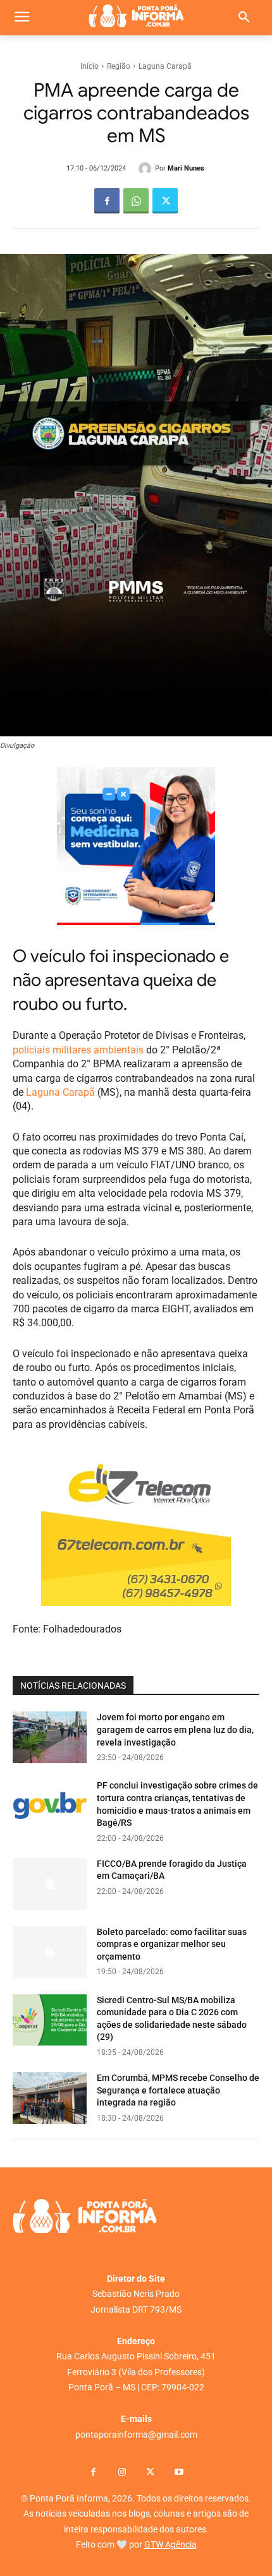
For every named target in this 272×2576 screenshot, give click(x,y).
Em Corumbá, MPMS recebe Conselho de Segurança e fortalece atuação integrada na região (178, 2090)
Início (90, 66)
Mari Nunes (186, 168)
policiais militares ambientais (78, 1050)
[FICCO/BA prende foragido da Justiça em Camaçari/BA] (50, 1884)
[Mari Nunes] (147, 169)
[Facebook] (107, 201)
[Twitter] (165, 201)
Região (119, 66)
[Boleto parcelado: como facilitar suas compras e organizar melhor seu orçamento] (50, 1952)
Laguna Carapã (165, 66)
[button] (244, 18)
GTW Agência (170, 2544)
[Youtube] (179, 2473)
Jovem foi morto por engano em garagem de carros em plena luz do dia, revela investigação (175, 1729)
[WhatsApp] (136, 201)
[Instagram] (122, 2473)
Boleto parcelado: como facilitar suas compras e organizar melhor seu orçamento (172, 1944)
